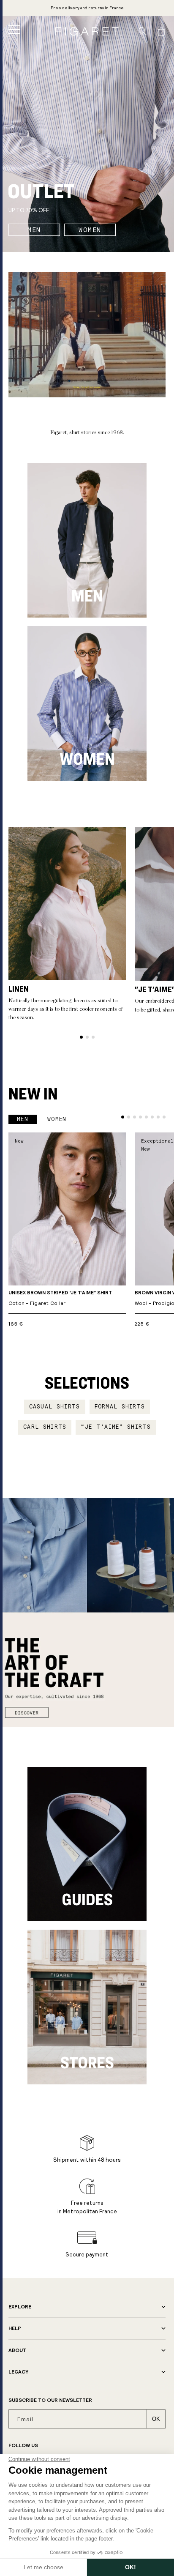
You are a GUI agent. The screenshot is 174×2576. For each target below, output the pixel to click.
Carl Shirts (45, 1427)
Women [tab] (57, 1119)
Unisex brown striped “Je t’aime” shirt (60, 1298)
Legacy (18, 2372)
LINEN (19, 989)
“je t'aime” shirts (116, 1427)
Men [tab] (23, 1119)
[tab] (81, 1037)
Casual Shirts (55, 1407)
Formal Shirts (120, 1407)
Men (87, 596)
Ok (156, 2419)
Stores (87, 2062)
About (17, 2350)
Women (87, 759)
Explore (20, 2307)
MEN (34, 230)
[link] (87, 8)
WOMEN (90, 230)
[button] (14, 30)
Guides (87, 1899)
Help (15, 2328)
